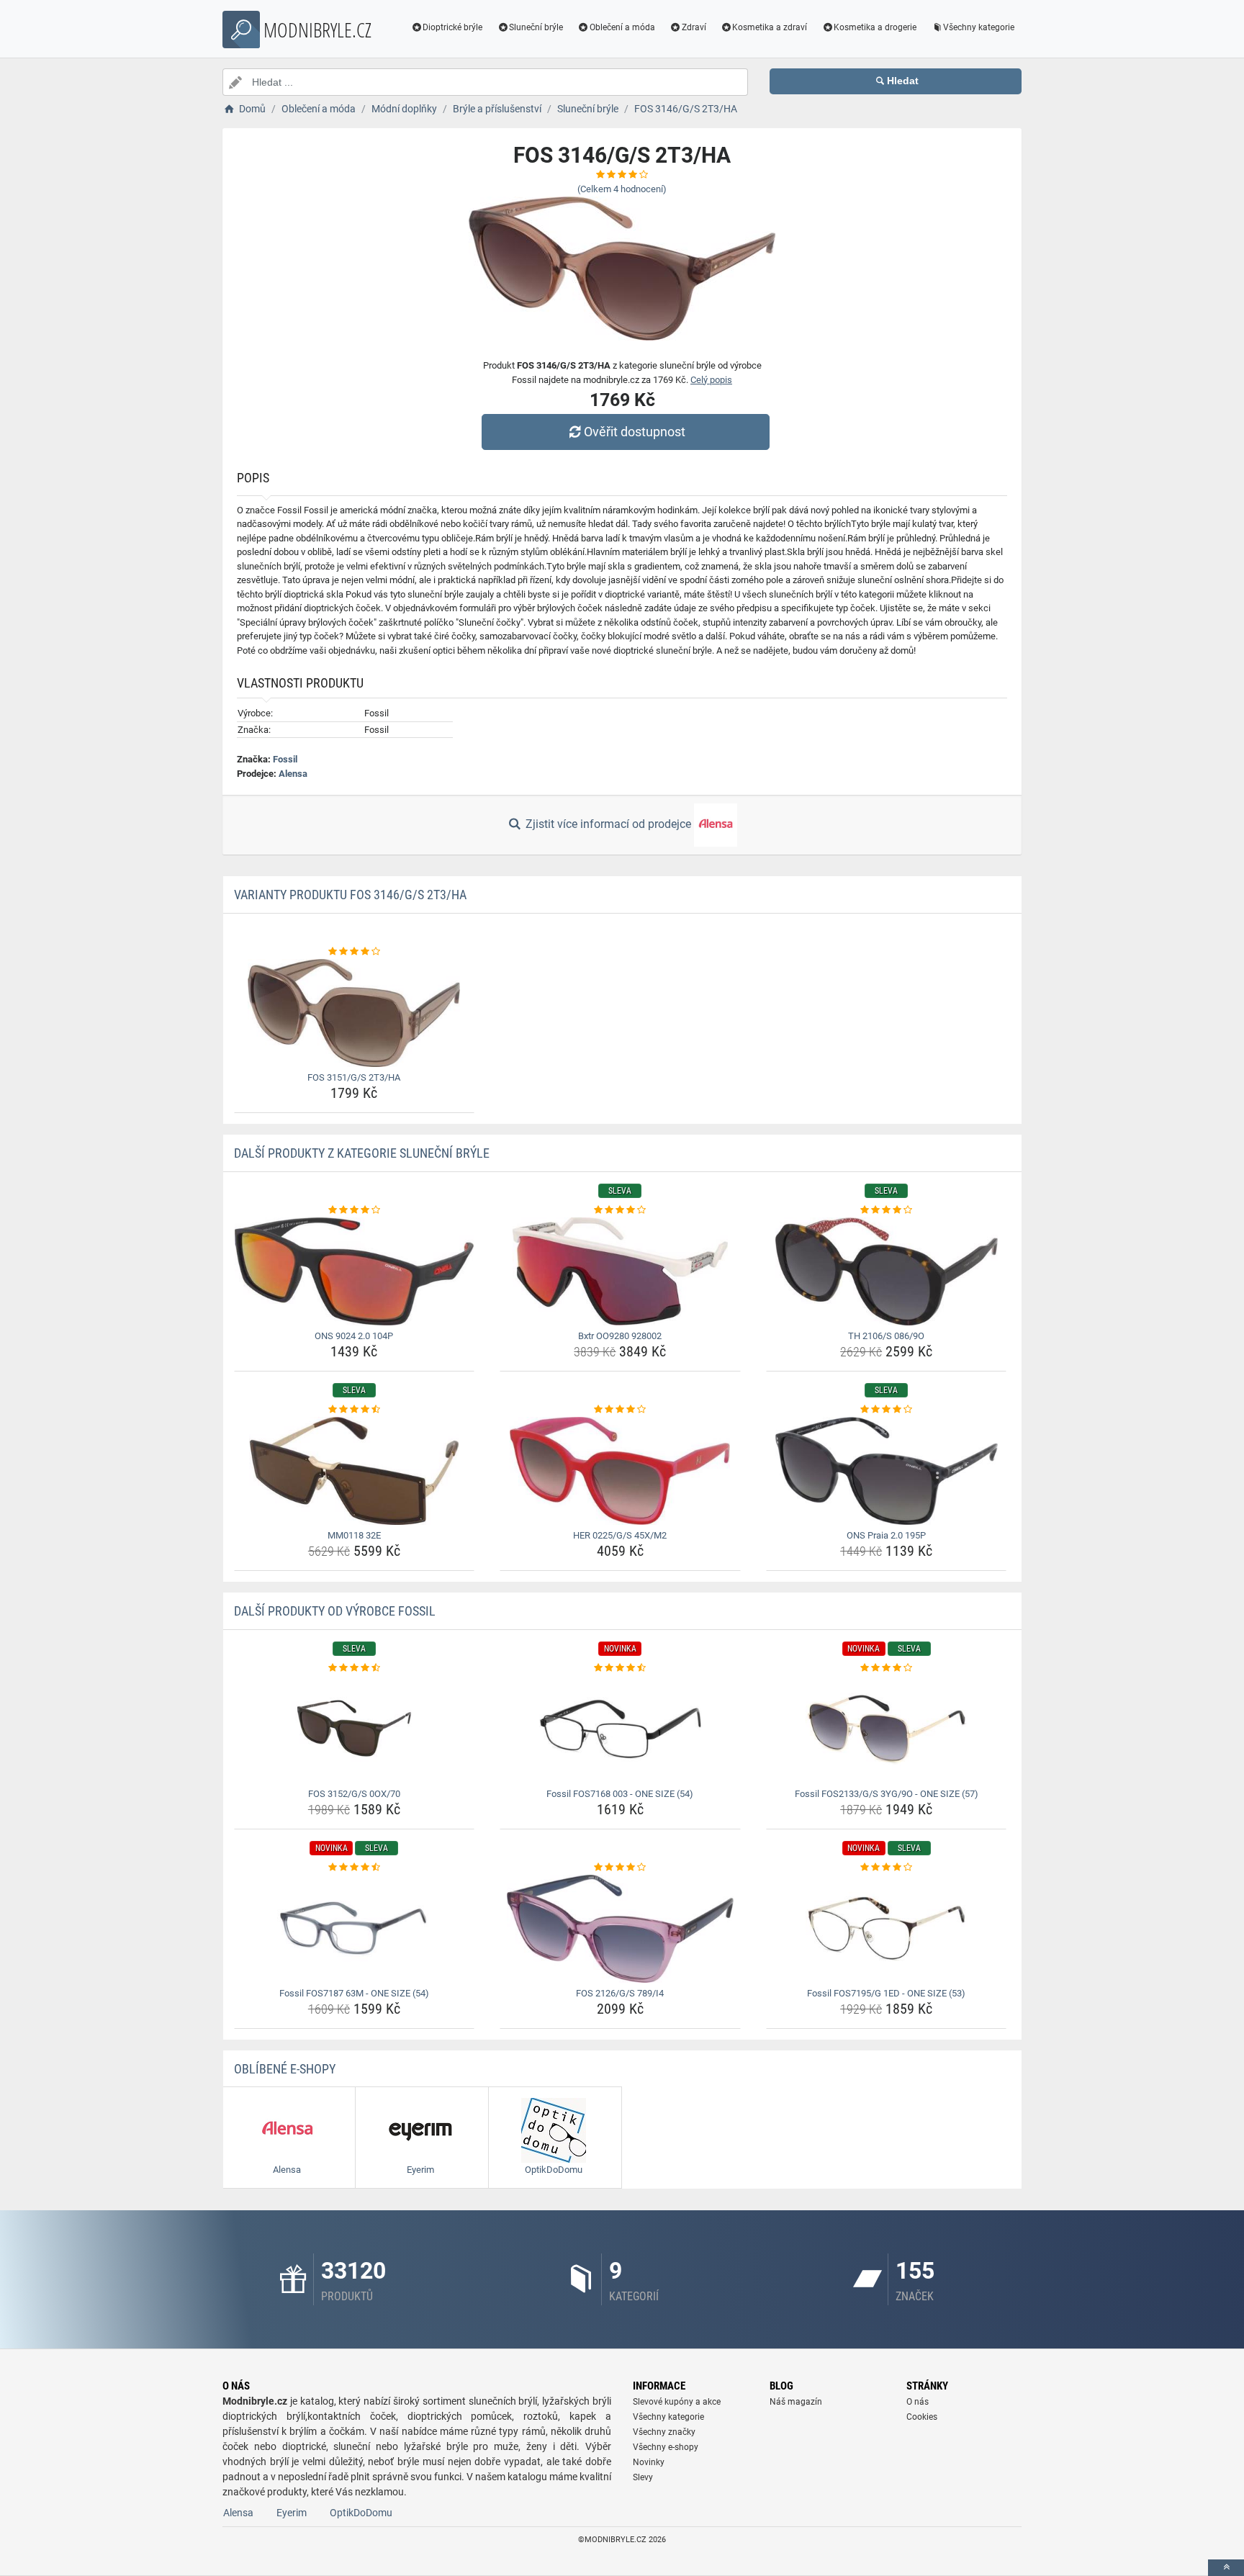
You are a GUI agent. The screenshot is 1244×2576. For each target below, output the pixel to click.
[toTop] (1226, 2568)
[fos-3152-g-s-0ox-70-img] (355, 1729)
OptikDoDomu (361, 2513)
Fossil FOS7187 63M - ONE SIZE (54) (354, 1993)
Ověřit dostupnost (635, 432)
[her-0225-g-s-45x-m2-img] (620, 1471)
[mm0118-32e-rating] (355, 1410)
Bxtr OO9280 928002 (620, 1336)
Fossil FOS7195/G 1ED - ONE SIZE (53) (886, 1993)
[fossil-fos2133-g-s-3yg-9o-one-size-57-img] (887, 1729)
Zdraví (694, 27)
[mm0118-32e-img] (355, 1471)
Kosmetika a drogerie (875, 27)
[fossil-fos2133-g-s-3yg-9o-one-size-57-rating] (887, 1668)
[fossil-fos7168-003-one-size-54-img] (620, 1729)
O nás (918, 2402)
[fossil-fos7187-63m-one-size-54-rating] (355, 1868)
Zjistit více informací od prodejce (608, 824)
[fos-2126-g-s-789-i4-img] (620, 1929)
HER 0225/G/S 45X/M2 (620, 1535)
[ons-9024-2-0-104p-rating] (355, 1210)
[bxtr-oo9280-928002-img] (620, 1271)
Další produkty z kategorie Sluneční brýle (362, 1153)
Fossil (285, 759)
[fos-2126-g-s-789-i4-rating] (620, 1868)
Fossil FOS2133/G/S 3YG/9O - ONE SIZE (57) (887, 1794)
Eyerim (292, 2513)
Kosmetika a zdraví (770, 27)
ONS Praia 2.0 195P (886, 1535)
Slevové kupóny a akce (677, 2402)
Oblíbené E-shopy (285, 2069)
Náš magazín (796, 2402)
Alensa (293, 774)
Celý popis (711, 380)
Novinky (649, 2462)
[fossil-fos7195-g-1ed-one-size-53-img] (887, 1929)
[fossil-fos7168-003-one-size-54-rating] (620, 1668)
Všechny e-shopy (666, 2447)
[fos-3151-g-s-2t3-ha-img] (355, 1013)
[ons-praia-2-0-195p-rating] (887, 1410)
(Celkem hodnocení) (622, 189)
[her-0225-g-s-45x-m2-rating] (620, 1410)
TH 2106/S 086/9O (886, 1336)
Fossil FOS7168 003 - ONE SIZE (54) (620, 1794)
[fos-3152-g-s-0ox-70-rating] (355, 1668)
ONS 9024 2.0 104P (354, 1336)
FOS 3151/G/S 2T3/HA (354, 1077)
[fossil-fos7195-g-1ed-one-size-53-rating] (887, 1868)
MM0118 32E (354, 1535)
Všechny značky (664, 2432)
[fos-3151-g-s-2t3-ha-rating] (355, 952)
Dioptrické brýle (452, 27)
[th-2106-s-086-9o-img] (887, 1271)
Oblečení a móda (622, 27)
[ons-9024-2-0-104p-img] (355, 1271)
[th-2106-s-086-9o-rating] (887, 1210)
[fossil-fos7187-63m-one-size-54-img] (355, 1929)
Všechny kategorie (979, 27)
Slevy (643, 2477)
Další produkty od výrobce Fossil (335, 1611)
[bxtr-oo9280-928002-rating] (620, 1210)
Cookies (922, 2417)
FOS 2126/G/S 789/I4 (620, 1993)
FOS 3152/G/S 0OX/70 (354, 1794)
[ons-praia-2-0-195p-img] (887, 1471)
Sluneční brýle (536, 27)
